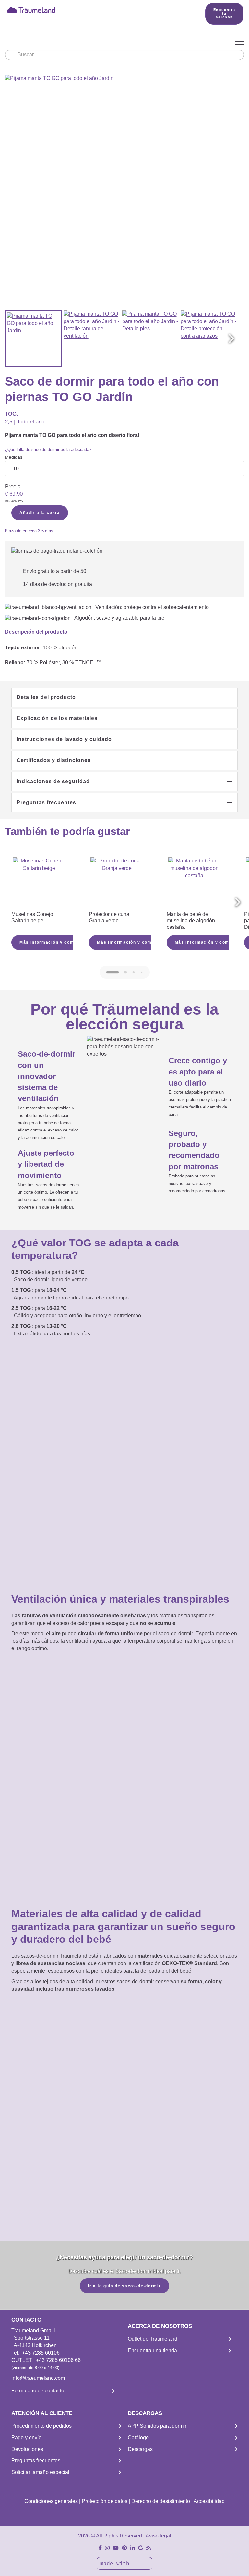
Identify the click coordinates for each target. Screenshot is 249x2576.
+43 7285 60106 (41, 2353)
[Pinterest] (124, 2548)
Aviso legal (158, 2536)
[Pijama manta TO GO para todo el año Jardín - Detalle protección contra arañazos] (209, 339)
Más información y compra (51, 942)
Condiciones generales (51, 2501)
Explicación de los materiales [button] (57, 718)
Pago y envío (26, 2438)
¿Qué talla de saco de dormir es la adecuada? (48, 450)
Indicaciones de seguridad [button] (53, 781)
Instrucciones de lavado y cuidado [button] (64, 739)
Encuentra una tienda (152, 2351)
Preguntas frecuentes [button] (46, 802)
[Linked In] (133, 2548)
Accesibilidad (209, 2501)
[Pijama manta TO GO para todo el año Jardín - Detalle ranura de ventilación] (92, 339)
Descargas (140, 2449)
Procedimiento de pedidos (41, 2426)
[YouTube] (116, 2548)
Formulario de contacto (38, 2391)
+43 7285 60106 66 (58, 2360)
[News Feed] (148, 2548)
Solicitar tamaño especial (40, 2472)
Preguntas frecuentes (36, 2461)
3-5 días (46, 531)
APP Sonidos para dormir (157, 2426)
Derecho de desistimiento (161, 2501)
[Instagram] (107, 2548)
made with (116, 2564)
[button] (231, 339)
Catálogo (138, 2438)
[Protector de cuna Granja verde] (117, 883)
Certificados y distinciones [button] (54, 760)
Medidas (14, 457)
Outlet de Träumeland (153, 2339)
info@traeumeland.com (38, 2378)
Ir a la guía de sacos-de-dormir (124, 2286)
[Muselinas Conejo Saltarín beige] (39, 883)
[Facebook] (100, 2548)
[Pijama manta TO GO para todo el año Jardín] (33, 339)
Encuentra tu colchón (224, 13)
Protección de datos (105, 2501)
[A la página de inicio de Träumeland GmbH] (96, 10)
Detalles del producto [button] (46, 697)
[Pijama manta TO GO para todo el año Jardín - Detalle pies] (151, 339)
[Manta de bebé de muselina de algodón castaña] (194, 883)
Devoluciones (27, 2449)
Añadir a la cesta (40, 513)
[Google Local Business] (141, 2548)
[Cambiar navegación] (240, 42)
